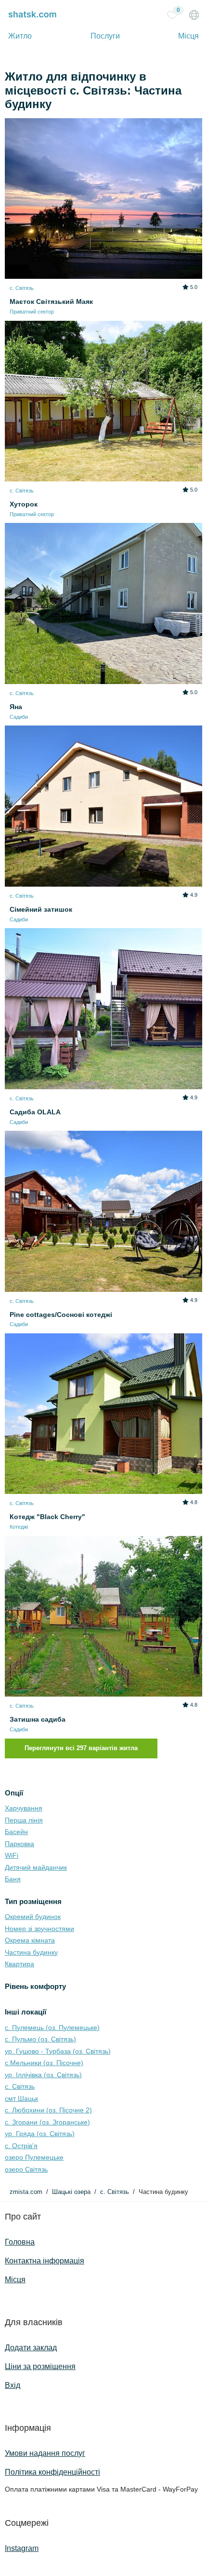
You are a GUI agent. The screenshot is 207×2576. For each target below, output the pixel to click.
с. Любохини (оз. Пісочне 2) (48, 2110)
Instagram (22, 2548)
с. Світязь (20, 2086)
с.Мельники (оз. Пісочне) (44, 2063)
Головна (20, 2242)
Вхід (13, 2385)
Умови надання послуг (45, 2453)
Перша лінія (24, 1820)
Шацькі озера (71, 2192)
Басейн (16, 1832)
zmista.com (26, 2192)
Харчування (24, 1808)
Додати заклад (31, 2348)
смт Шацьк (21, 2098)
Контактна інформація (45, 2261)
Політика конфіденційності (52, 2472)
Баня (13, 1879)
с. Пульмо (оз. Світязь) (40, 2039)
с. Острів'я (21, 2146)
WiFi (12, 1855)
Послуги (105, 36)
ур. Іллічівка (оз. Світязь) (43, 2075)
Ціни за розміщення (40, 2366)
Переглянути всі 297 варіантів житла (81, 1748)
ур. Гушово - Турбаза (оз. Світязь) (58, 2051)
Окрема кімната (30, 1940)
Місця (188, 36)
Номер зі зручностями (39, 1929)
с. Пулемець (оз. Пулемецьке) (52, 2028)
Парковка (19, 1844)
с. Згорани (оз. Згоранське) (47, 2122)
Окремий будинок (33, 1917)
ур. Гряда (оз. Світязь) (40, 2134)
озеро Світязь (26, 2169)
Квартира (19, 1964)
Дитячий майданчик (36, 1867)
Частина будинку (31, 1952)
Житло (20, 36)
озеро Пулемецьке (34, 2157)
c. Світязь (115, 2192)
